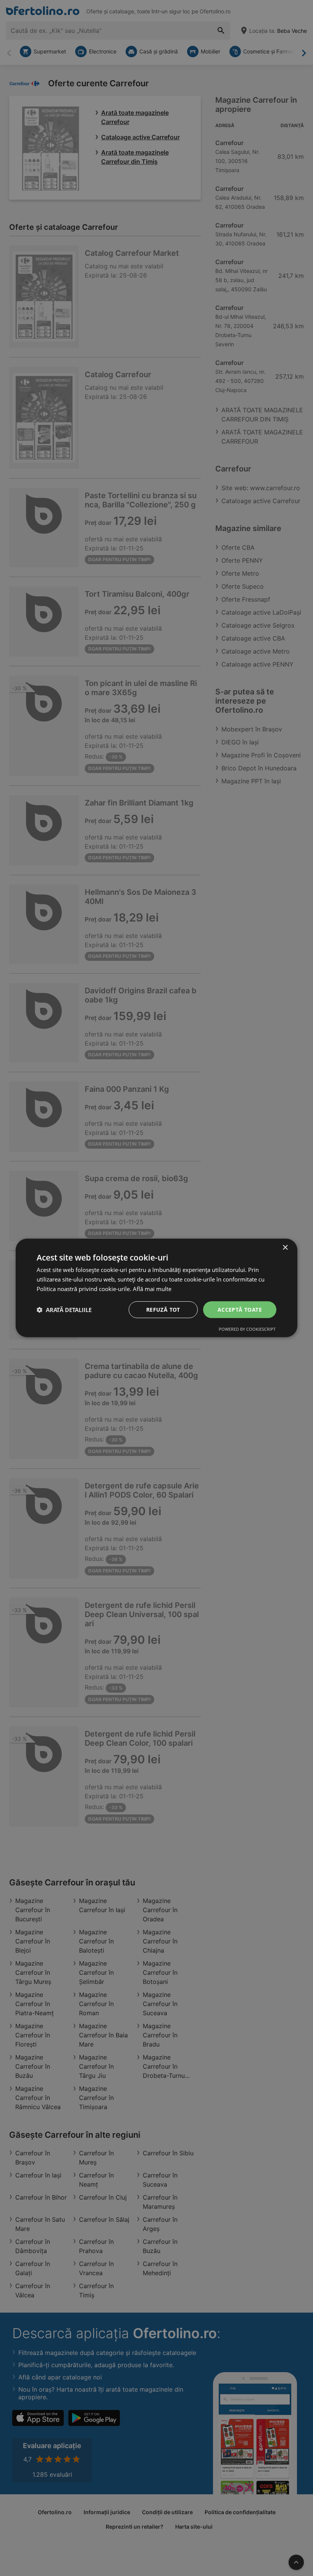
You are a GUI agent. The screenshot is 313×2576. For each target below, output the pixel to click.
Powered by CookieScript (247, 1329)
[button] (64, 1310)
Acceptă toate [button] (240, 1309)
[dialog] (156, 1288)
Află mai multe (152, 1289)
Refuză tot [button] (163, 1309)
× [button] (285, 1248)
